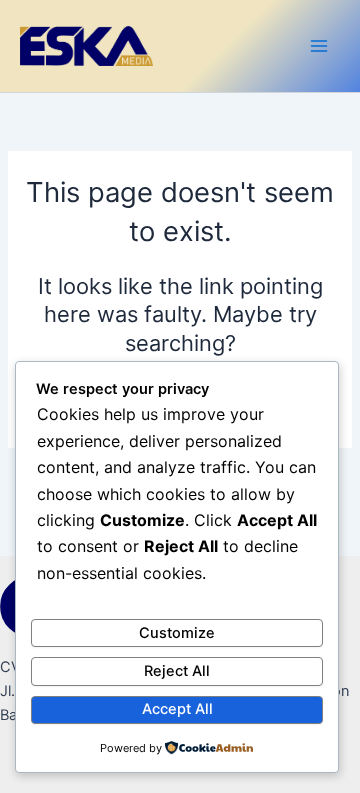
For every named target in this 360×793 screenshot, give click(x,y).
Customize (177, 633)
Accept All (177, 709)
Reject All (177, 671)
